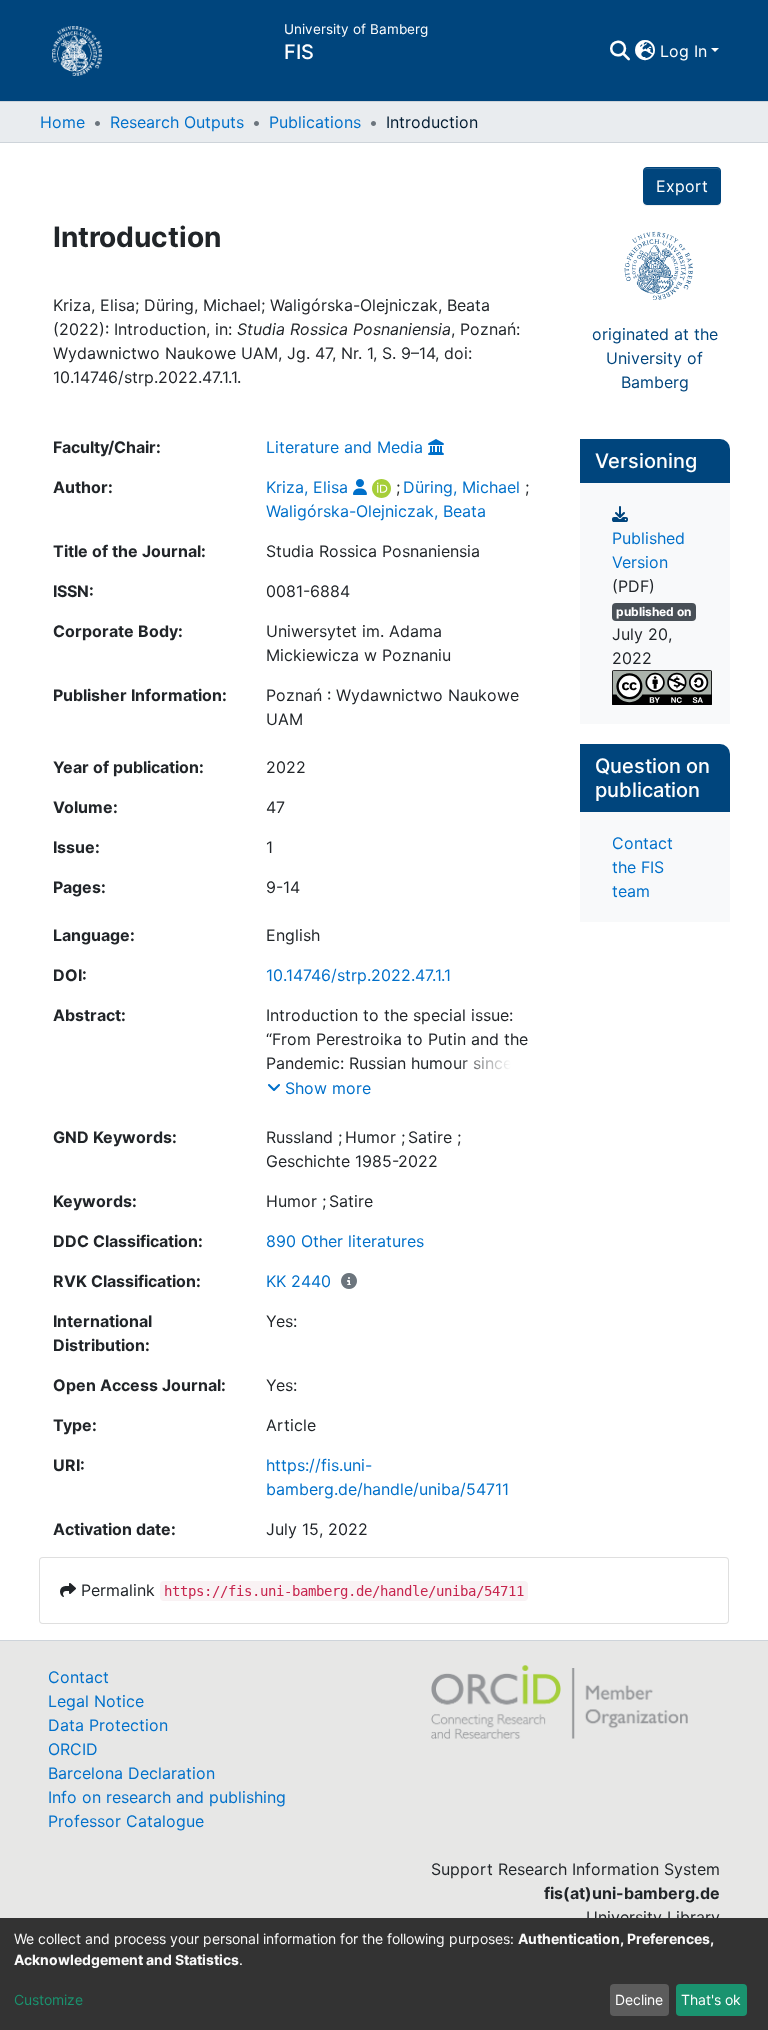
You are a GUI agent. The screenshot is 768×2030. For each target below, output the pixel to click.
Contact (78, 1677)
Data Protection (108, 1725)
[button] (645, 51)
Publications (315, 122)
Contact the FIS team (642, 867)
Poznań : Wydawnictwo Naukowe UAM (392, 707)
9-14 (283, 887)
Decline (639, 1999)
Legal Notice (96, 1701)
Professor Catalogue (126, 1821)
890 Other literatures (345, 1241)
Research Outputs (177, 122)
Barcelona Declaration (131, 1773)
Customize (48, 1999)
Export (682, 186)
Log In (683, 51)
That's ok (711, 1999)
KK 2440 (298, 1281)
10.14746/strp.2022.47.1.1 (358, 975)
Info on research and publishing (167, 1797)
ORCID (73, 1749)
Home (62, 122)
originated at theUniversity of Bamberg (655, 358)
